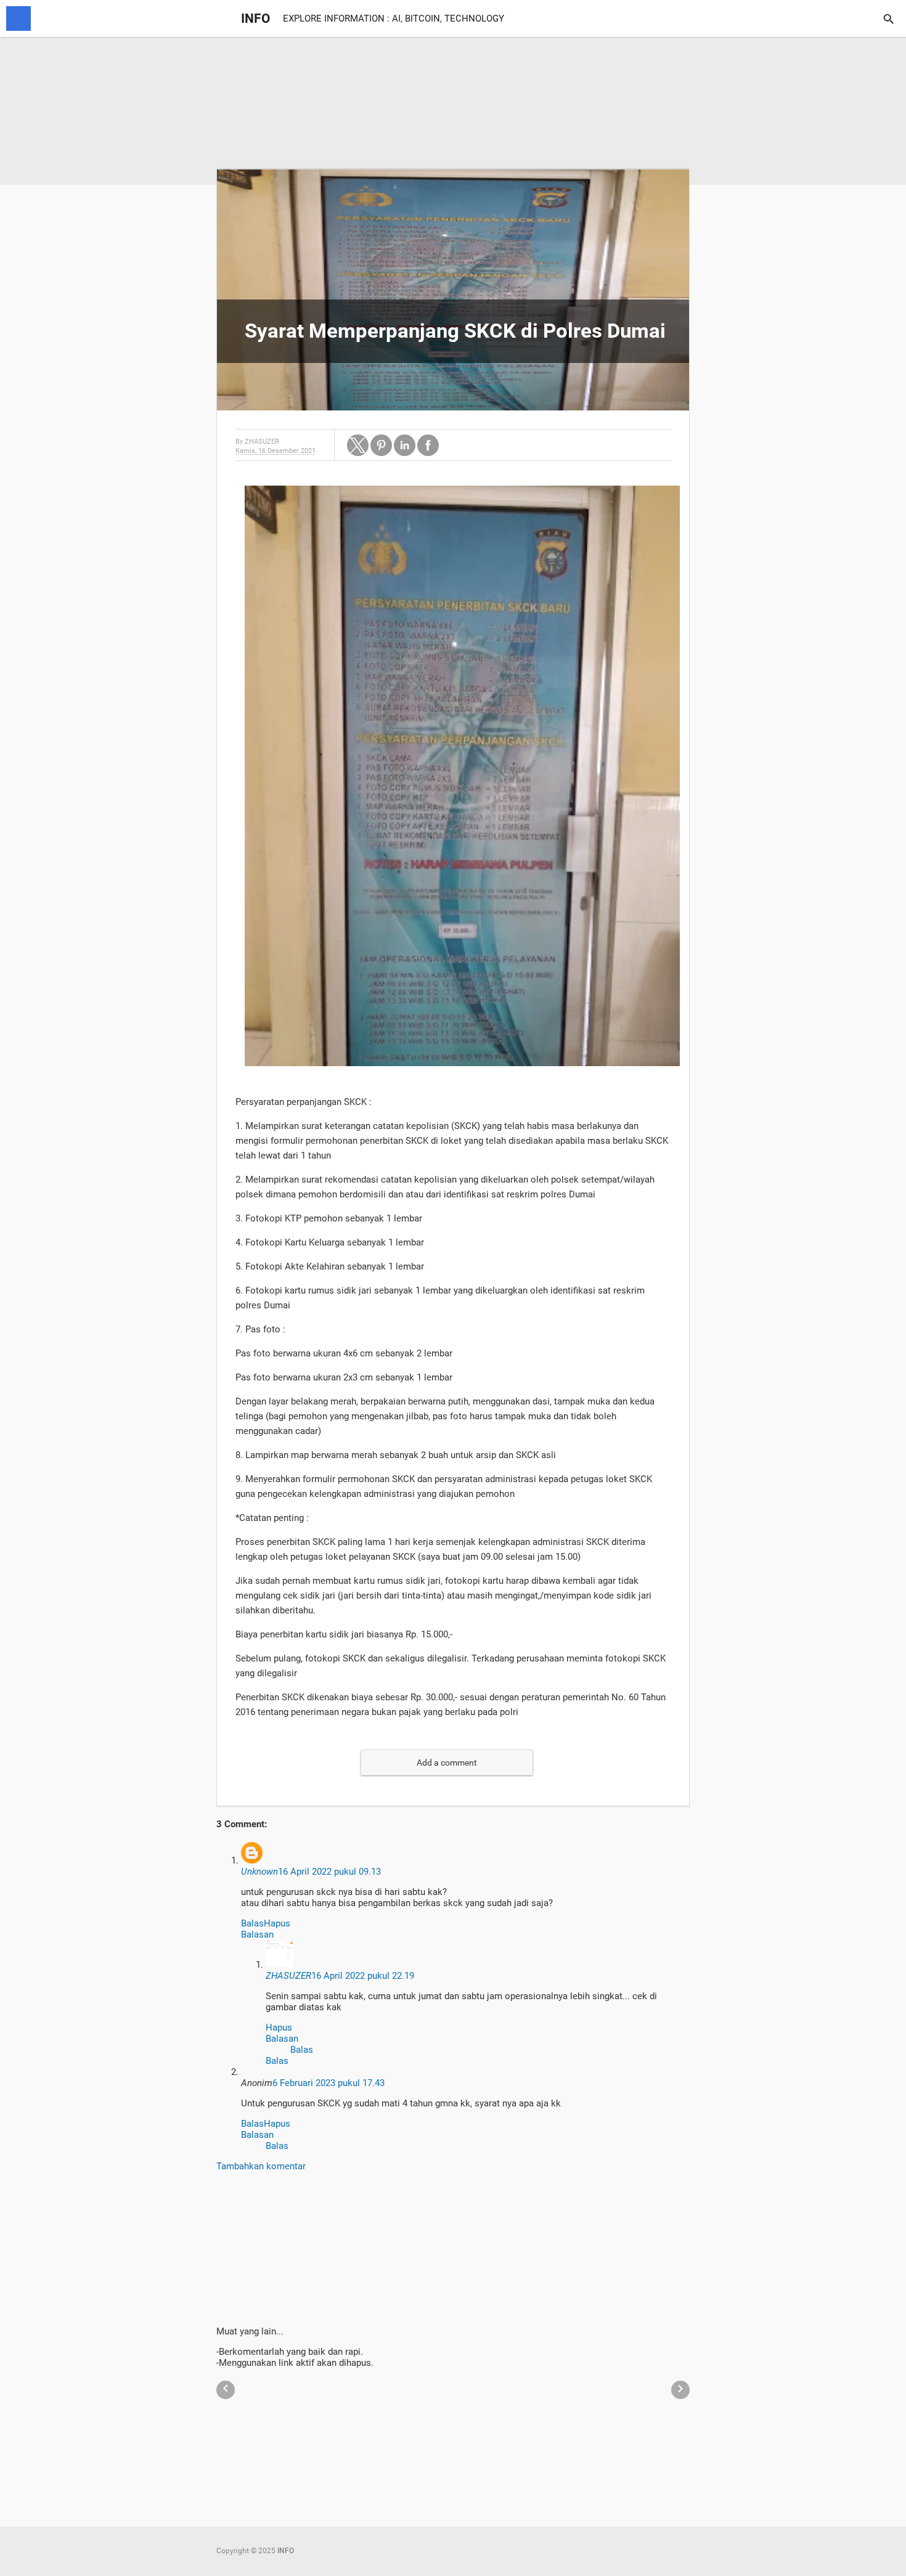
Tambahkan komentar (261, 2166)
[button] (358, 445)
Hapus (277, 1923)
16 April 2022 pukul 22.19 (363, 1976)
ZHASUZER (288, 1976)
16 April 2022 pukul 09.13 (329, 1872)
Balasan (257, 1934)
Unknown (259, 1872)
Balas (252, 1923)
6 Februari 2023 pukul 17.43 (329, 2083)
